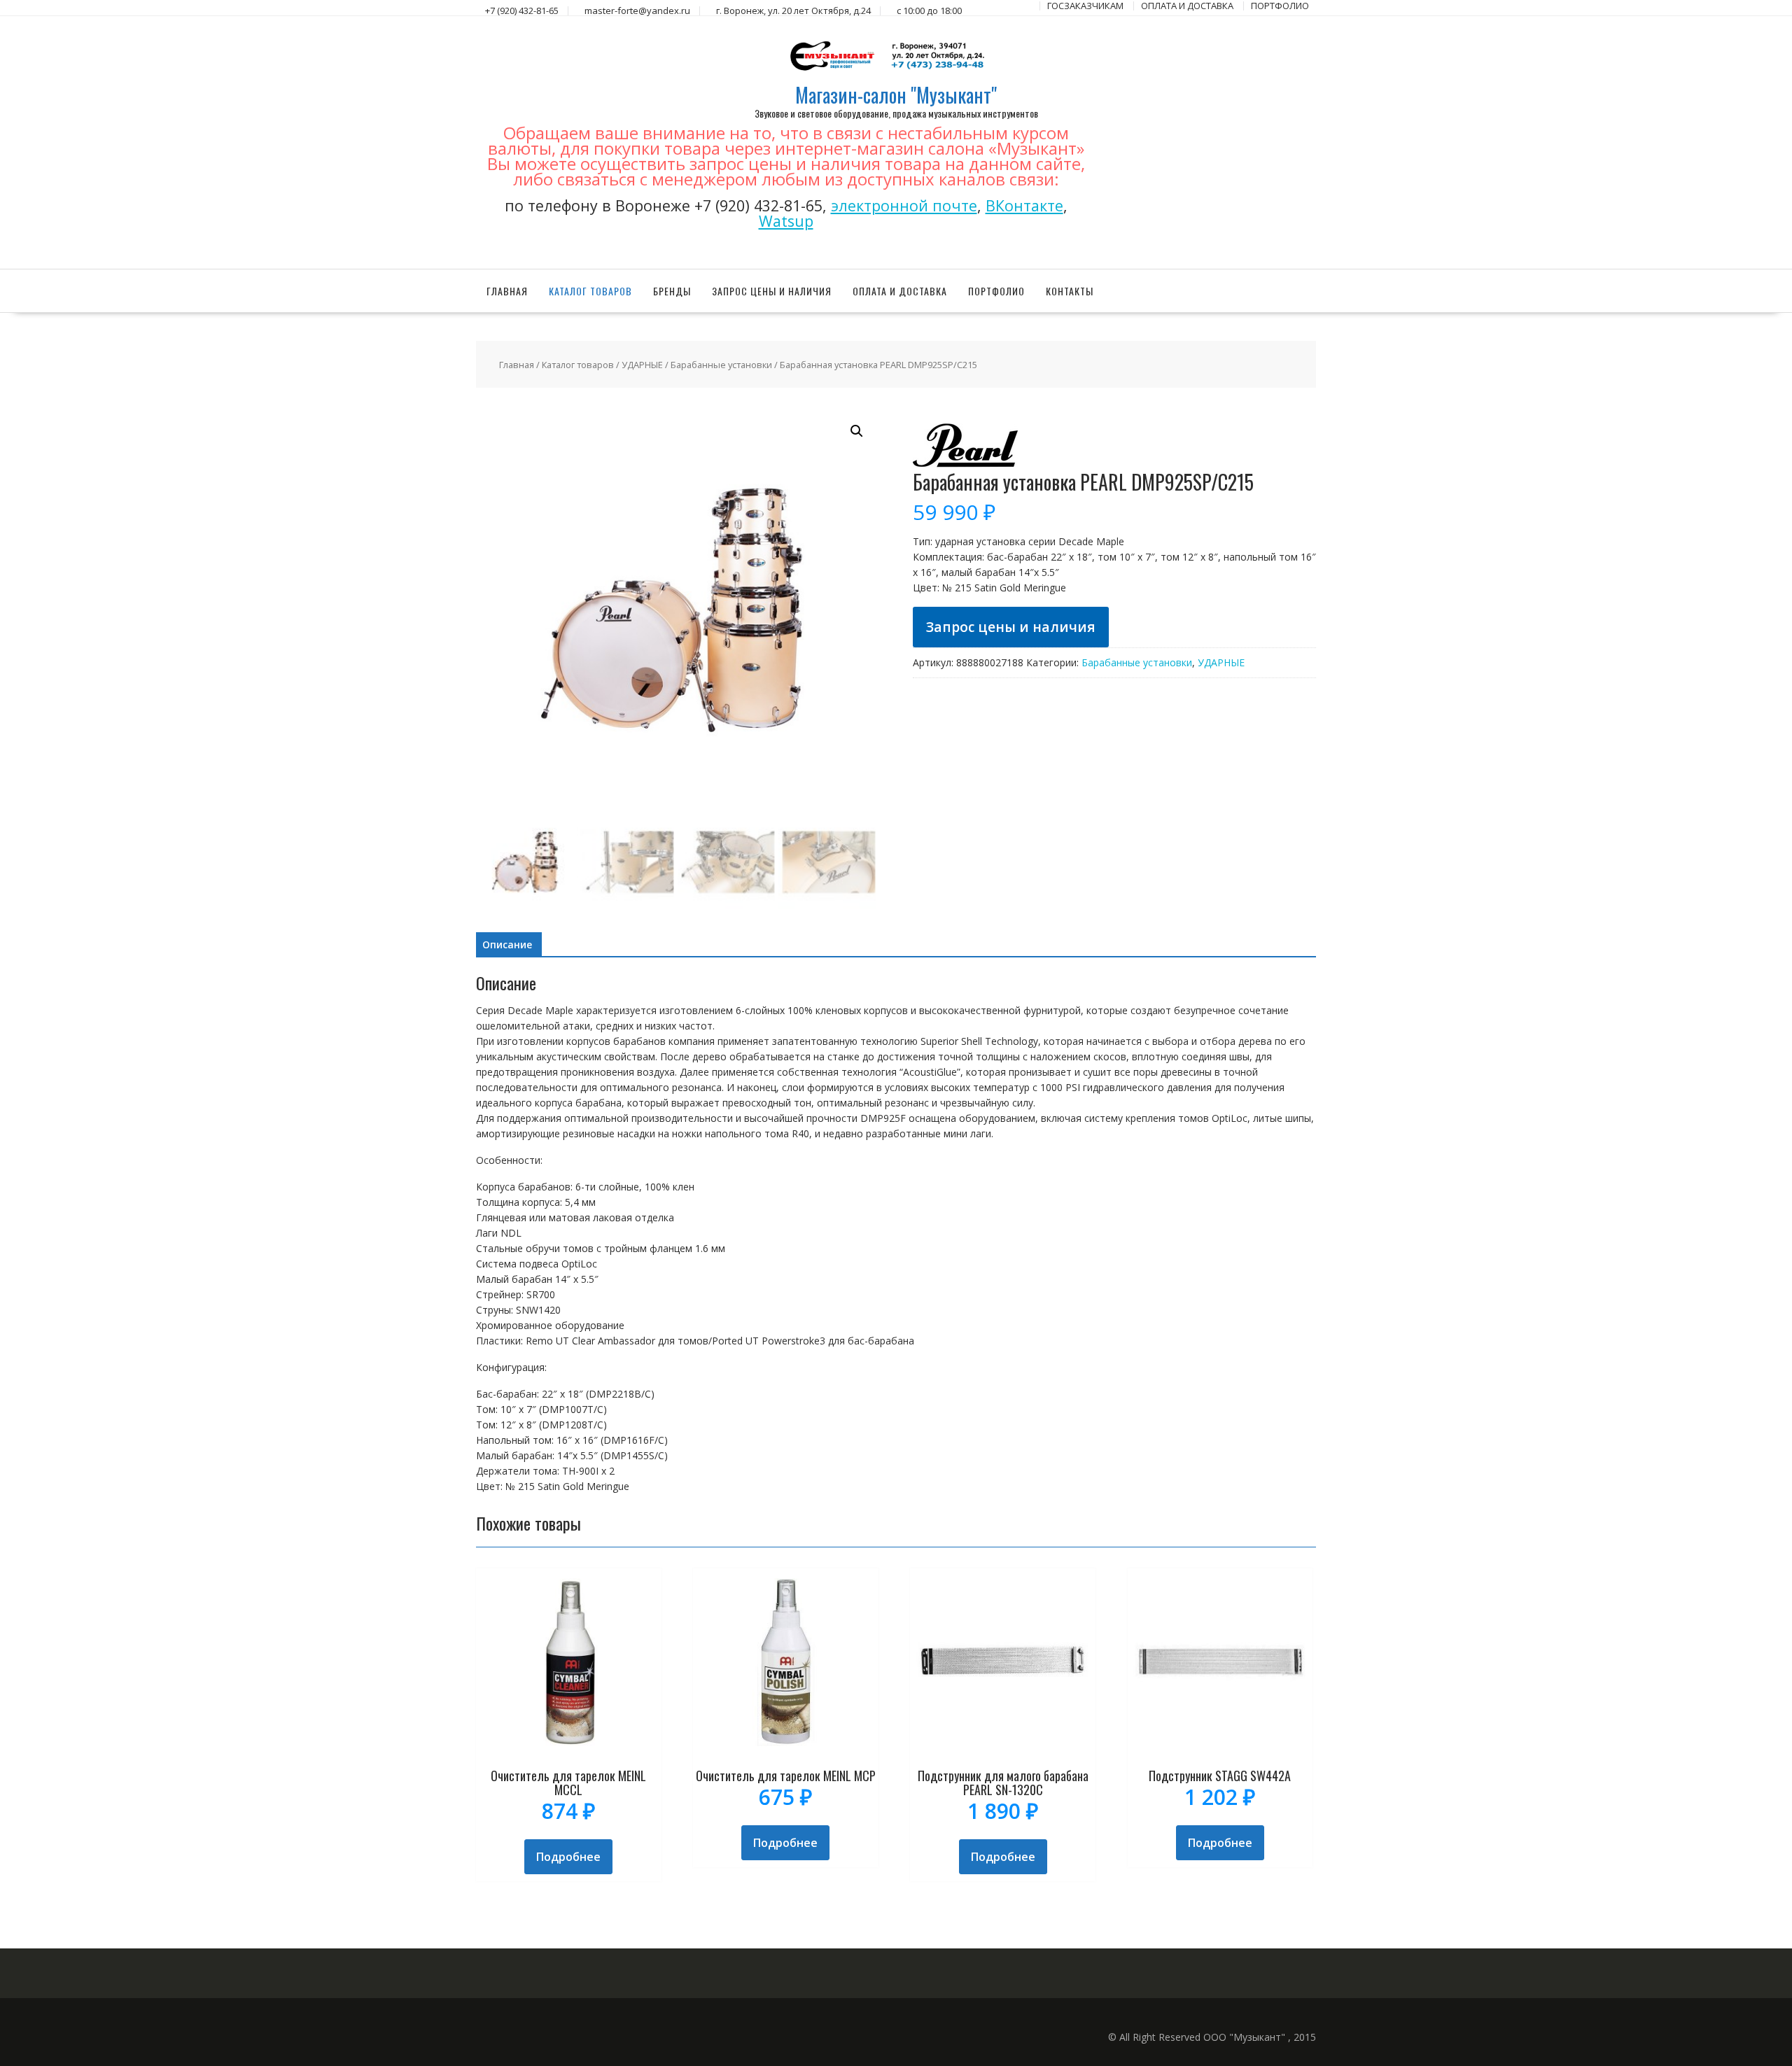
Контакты (1070, 291)
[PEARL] (965, 464)
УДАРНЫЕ (642, 365)
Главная (507, 291)
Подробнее (568, 1857)
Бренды (672, 291)
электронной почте (904, 205)
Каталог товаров (590, 291)
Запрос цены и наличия (772, 291)
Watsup (786, 221)
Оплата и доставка (900, 291)
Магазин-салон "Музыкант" (896, 95)
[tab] (507, 945)
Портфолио (996, 291)
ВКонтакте (1024, 205)
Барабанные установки (721, 365)
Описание (507, 944)
